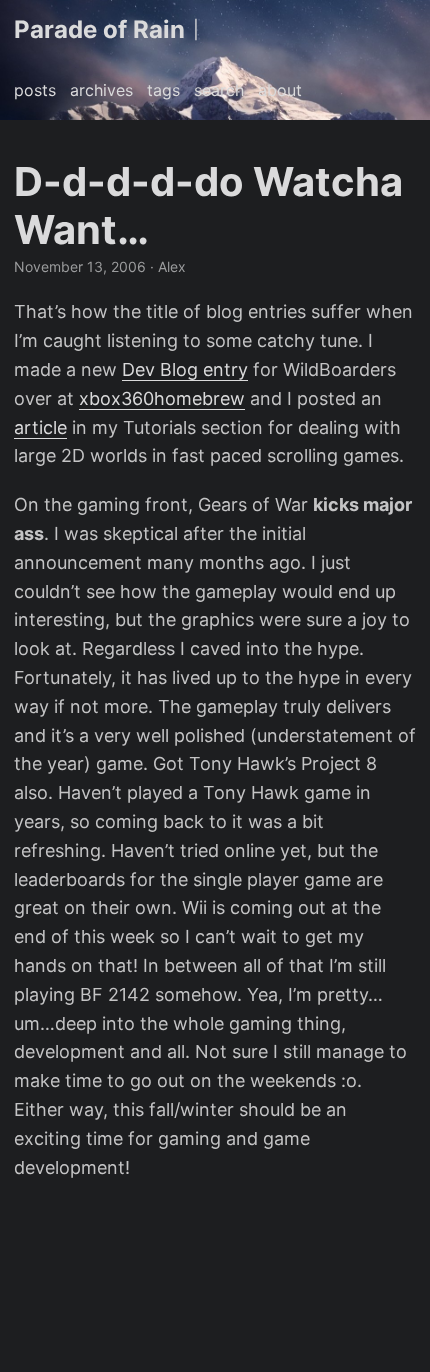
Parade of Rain (99, 29)
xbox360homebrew (162, 398)
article (40, 427)
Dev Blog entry (185, 369)
